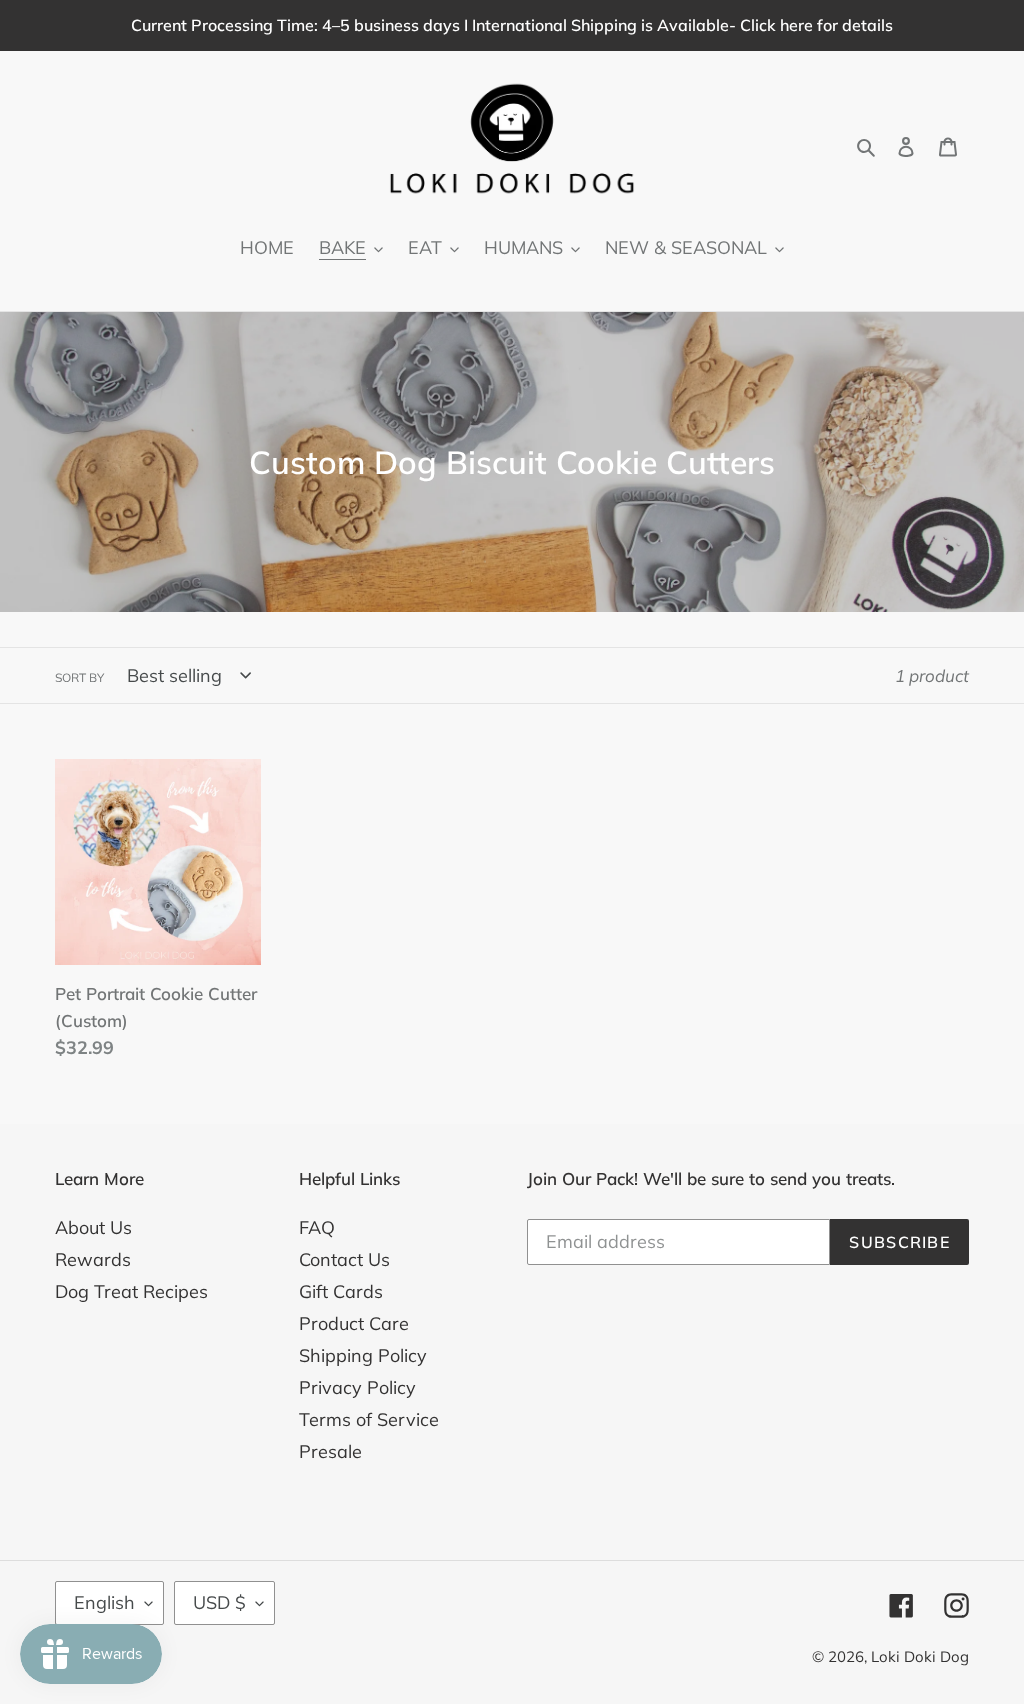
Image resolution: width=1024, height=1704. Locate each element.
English (104, 1602)
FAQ (317, 1227)
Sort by (79, 677)
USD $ (219, 1602)
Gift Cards (341, 1291)
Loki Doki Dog (920, 1656)
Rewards (93, 1259)
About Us (93, 1227)
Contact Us (344, 1259)
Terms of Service (369, 1419)
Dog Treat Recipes (131, 1291)
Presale (330, 1451)
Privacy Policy (357, 1387)
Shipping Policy (363, 1355)
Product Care (354, 1323)
